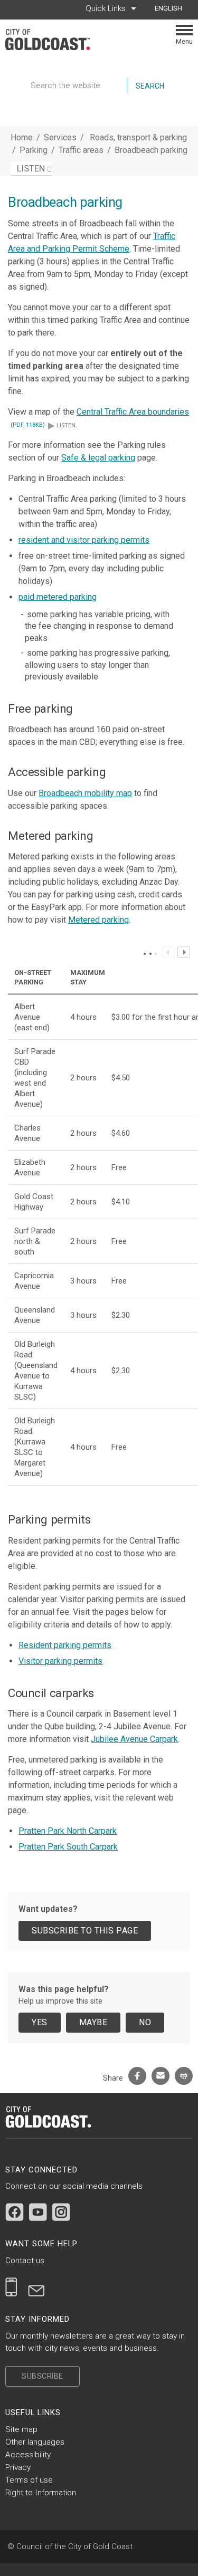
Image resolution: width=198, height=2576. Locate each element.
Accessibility (28, 2455)
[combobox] (172, 8)
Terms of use (29, 2480)
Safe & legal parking (98, 458)
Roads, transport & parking (138, 137)
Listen (62, 425)
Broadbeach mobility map (85, 793)
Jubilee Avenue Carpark (134, 1739)
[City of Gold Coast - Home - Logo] (53, 40)
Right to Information (41, 2493)
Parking (35, 150)
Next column (183, 952)
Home (22, 137)
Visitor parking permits (60, 1661)
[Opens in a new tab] (15, 2212)
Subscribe (43, 2376)
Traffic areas (82, 150)
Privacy (18, 2467)
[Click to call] (11, 2287)
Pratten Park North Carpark (68, 1831)
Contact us (25, 2261)
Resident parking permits (65, 1645)
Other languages (35, 2442)
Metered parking (98, 920)
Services (60, 137)
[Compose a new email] (36, 2287)
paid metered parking (58, 597)
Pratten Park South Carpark (68, 1847)
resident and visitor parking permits (84, 540)
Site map (21, 2429)
